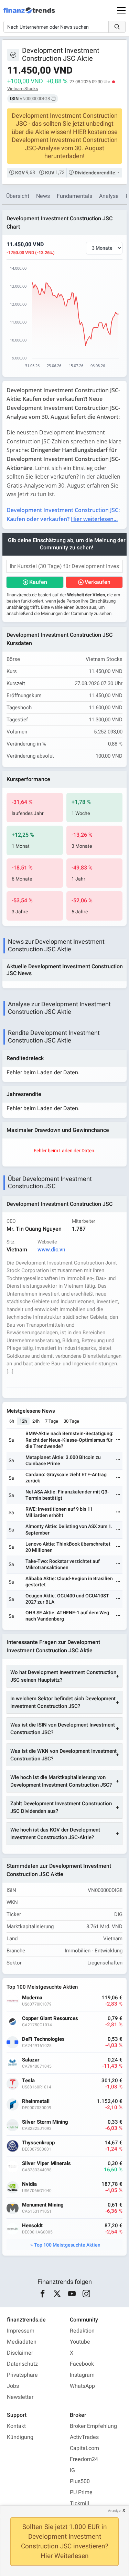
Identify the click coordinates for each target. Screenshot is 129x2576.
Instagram (82, 2375)
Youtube (80, 2342)
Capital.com (84, 2448)
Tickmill (79, 2503)
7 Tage (52, 1421)
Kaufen (38, 582)
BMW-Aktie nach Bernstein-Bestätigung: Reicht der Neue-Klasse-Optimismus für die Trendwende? (69, 1440)
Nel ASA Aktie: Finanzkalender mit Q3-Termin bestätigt (67, 1495)
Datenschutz (22, 2364)
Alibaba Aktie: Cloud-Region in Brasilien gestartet (69, 1582)
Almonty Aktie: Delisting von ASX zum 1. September (69, 1530)
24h (36, 1421)
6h (12, 1421)
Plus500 (80, 2481)
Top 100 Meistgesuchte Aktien (67, 2245)
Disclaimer (20, 2353)
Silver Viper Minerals (46, 2164)
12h (23, 1421)
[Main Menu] (121, 10)
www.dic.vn (51, 1250)
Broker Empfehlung (93, 2426)
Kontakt (16, 2426)
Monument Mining (43, 2205)
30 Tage (71, 1421)
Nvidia (29, 2184)
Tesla (28, 2081)
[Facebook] (42, 2294)
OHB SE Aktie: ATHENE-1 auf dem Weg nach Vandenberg (67, 1616)
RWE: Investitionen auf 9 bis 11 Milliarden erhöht (59, 1512)
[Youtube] (72, 2294)
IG (72, 2470)
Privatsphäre (22, 2375)
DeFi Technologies (43, 2039)
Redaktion (82, 2331)
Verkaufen (98, 582)
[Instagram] (87, 2294)
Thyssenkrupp (38, 2143)
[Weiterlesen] (118, 1440)
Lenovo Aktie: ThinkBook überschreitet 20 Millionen (68, 1547)
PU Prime (81, 2492)
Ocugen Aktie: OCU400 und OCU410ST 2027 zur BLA (67, 1599)
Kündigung (20, 2437)
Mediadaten (22, 2342)
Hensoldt (32, 2226)
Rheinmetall (36, 2101)
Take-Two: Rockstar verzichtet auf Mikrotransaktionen (63, 1564)
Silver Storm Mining (45, 2122)
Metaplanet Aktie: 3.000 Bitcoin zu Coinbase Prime (63, 1460)
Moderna (32, 1998)
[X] (57, 2294)
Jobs (13, 2386)
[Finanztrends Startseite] (29, 14)
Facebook (82, 2364)
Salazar (31, 2060)
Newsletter (20, 2397)
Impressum (21, 2331)
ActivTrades (84, 2437)
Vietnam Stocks (23, 89)
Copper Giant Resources (50, 2018)
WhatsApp (82, 2386)
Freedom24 (84, 2459)
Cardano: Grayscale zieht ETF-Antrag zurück (66, 1478)
